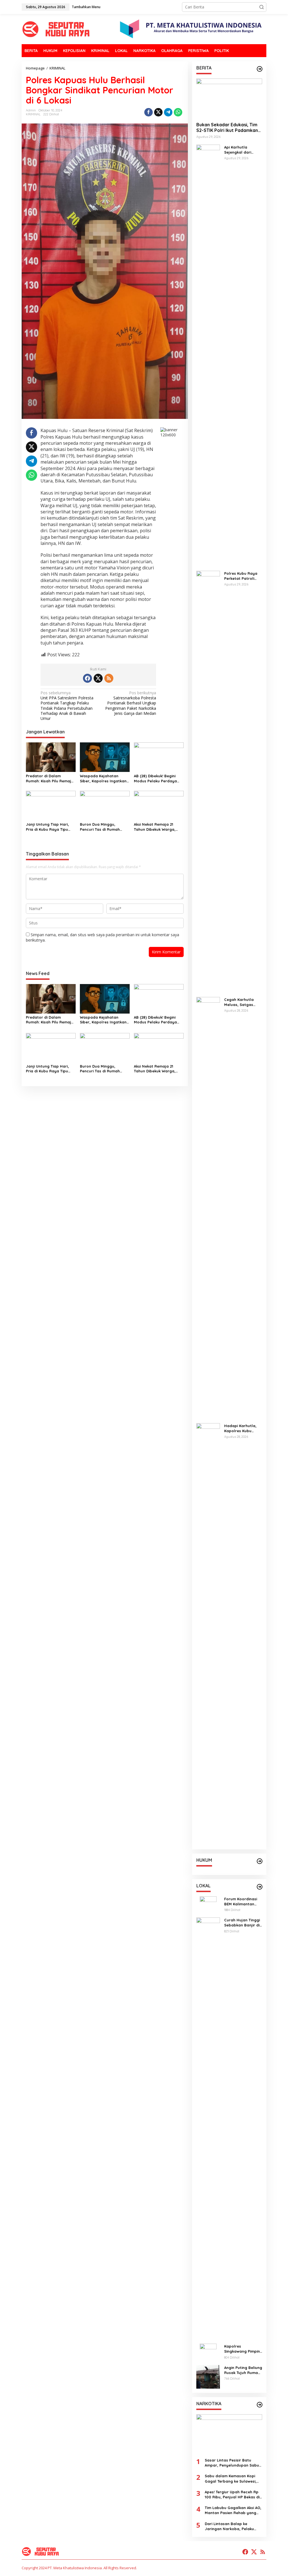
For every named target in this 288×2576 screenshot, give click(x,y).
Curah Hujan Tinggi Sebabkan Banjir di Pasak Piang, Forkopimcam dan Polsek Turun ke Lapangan (242, 1923)
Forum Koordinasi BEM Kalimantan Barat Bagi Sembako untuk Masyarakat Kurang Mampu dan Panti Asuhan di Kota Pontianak (243, 1902)
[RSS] (109, 678)
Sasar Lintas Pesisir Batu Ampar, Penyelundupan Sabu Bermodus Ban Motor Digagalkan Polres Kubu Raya (233, 2463)
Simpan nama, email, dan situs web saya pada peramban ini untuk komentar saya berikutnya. (103, 937)
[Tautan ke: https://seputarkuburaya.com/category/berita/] (260, 69)
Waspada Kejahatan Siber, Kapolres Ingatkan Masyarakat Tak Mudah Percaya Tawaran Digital (103, 779)
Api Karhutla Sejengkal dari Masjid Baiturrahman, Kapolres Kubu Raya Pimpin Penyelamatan (238, 150)
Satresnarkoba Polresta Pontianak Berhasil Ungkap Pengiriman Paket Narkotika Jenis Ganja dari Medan (131, 703)
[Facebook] (87, 678)
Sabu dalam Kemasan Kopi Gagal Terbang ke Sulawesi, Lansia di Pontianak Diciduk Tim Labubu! (231, 2479)
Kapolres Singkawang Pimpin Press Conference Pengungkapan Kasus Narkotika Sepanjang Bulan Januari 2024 (242, 2349)
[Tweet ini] (158, 112)
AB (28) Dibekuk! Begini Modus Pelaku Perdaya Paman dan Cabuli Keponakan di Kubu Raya (157, 779)
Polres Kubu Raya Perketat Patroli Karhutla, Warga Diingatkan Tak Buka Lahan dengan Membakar (243, 576)
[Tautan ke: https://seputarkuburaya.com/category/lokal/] (260, 1887)
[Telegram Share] (168, 112)
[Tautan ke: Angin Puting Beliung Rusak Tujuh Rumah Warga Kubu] (208, 2376)
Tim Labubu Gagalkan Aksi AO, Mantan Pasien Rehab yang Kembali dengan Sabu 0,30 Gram (233, 2510)
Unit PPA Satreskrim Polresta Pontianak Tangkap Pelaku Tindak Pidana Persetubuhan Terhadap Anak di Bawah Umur (67, 706)
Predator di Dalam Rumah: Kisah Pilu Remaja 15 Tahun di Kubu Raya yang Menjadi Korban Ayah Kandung (50, 779)
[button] (262, 7)
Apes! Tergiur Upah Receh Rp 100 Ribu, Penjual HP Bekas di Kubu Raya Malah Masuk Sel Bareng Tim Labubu (232, 2495)
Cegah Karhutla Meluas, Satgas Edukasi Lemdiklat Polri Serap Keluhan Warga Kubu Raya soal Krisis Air (243, 1002)
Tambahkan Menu (86, 7)
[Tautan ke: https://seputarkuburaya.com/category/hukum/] (260, 1861)
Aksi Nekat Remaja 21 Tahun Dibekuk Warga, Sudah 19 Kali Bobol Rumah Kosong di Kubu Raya (155, 827)
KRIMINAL (33, 114)
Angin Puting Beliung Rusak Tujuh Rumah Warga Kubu (243, 2370)
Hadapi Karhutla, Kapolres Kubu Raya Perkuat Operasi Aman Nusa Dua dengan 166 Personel (243, 1428)
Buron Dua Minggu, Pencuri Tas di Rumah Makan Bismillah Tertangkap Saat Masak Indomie (102, 827)
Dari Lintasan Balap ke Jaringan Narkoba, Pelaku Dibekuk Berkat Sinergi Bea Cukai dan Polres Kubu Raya (231, 2526)
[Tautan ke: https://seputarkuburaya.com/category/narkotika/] (260, 2405)
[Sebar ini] (148, 112)
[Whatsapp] (178, 112)
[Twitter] (98, 678)
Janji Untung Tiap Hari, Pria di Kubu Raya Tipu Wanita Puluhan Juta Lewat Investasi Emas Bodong (47, 827)
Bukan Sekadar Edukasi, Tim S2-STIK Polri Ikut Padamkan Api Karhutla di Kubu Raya (227, 128)
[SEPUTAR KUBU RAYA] (57, 29)
